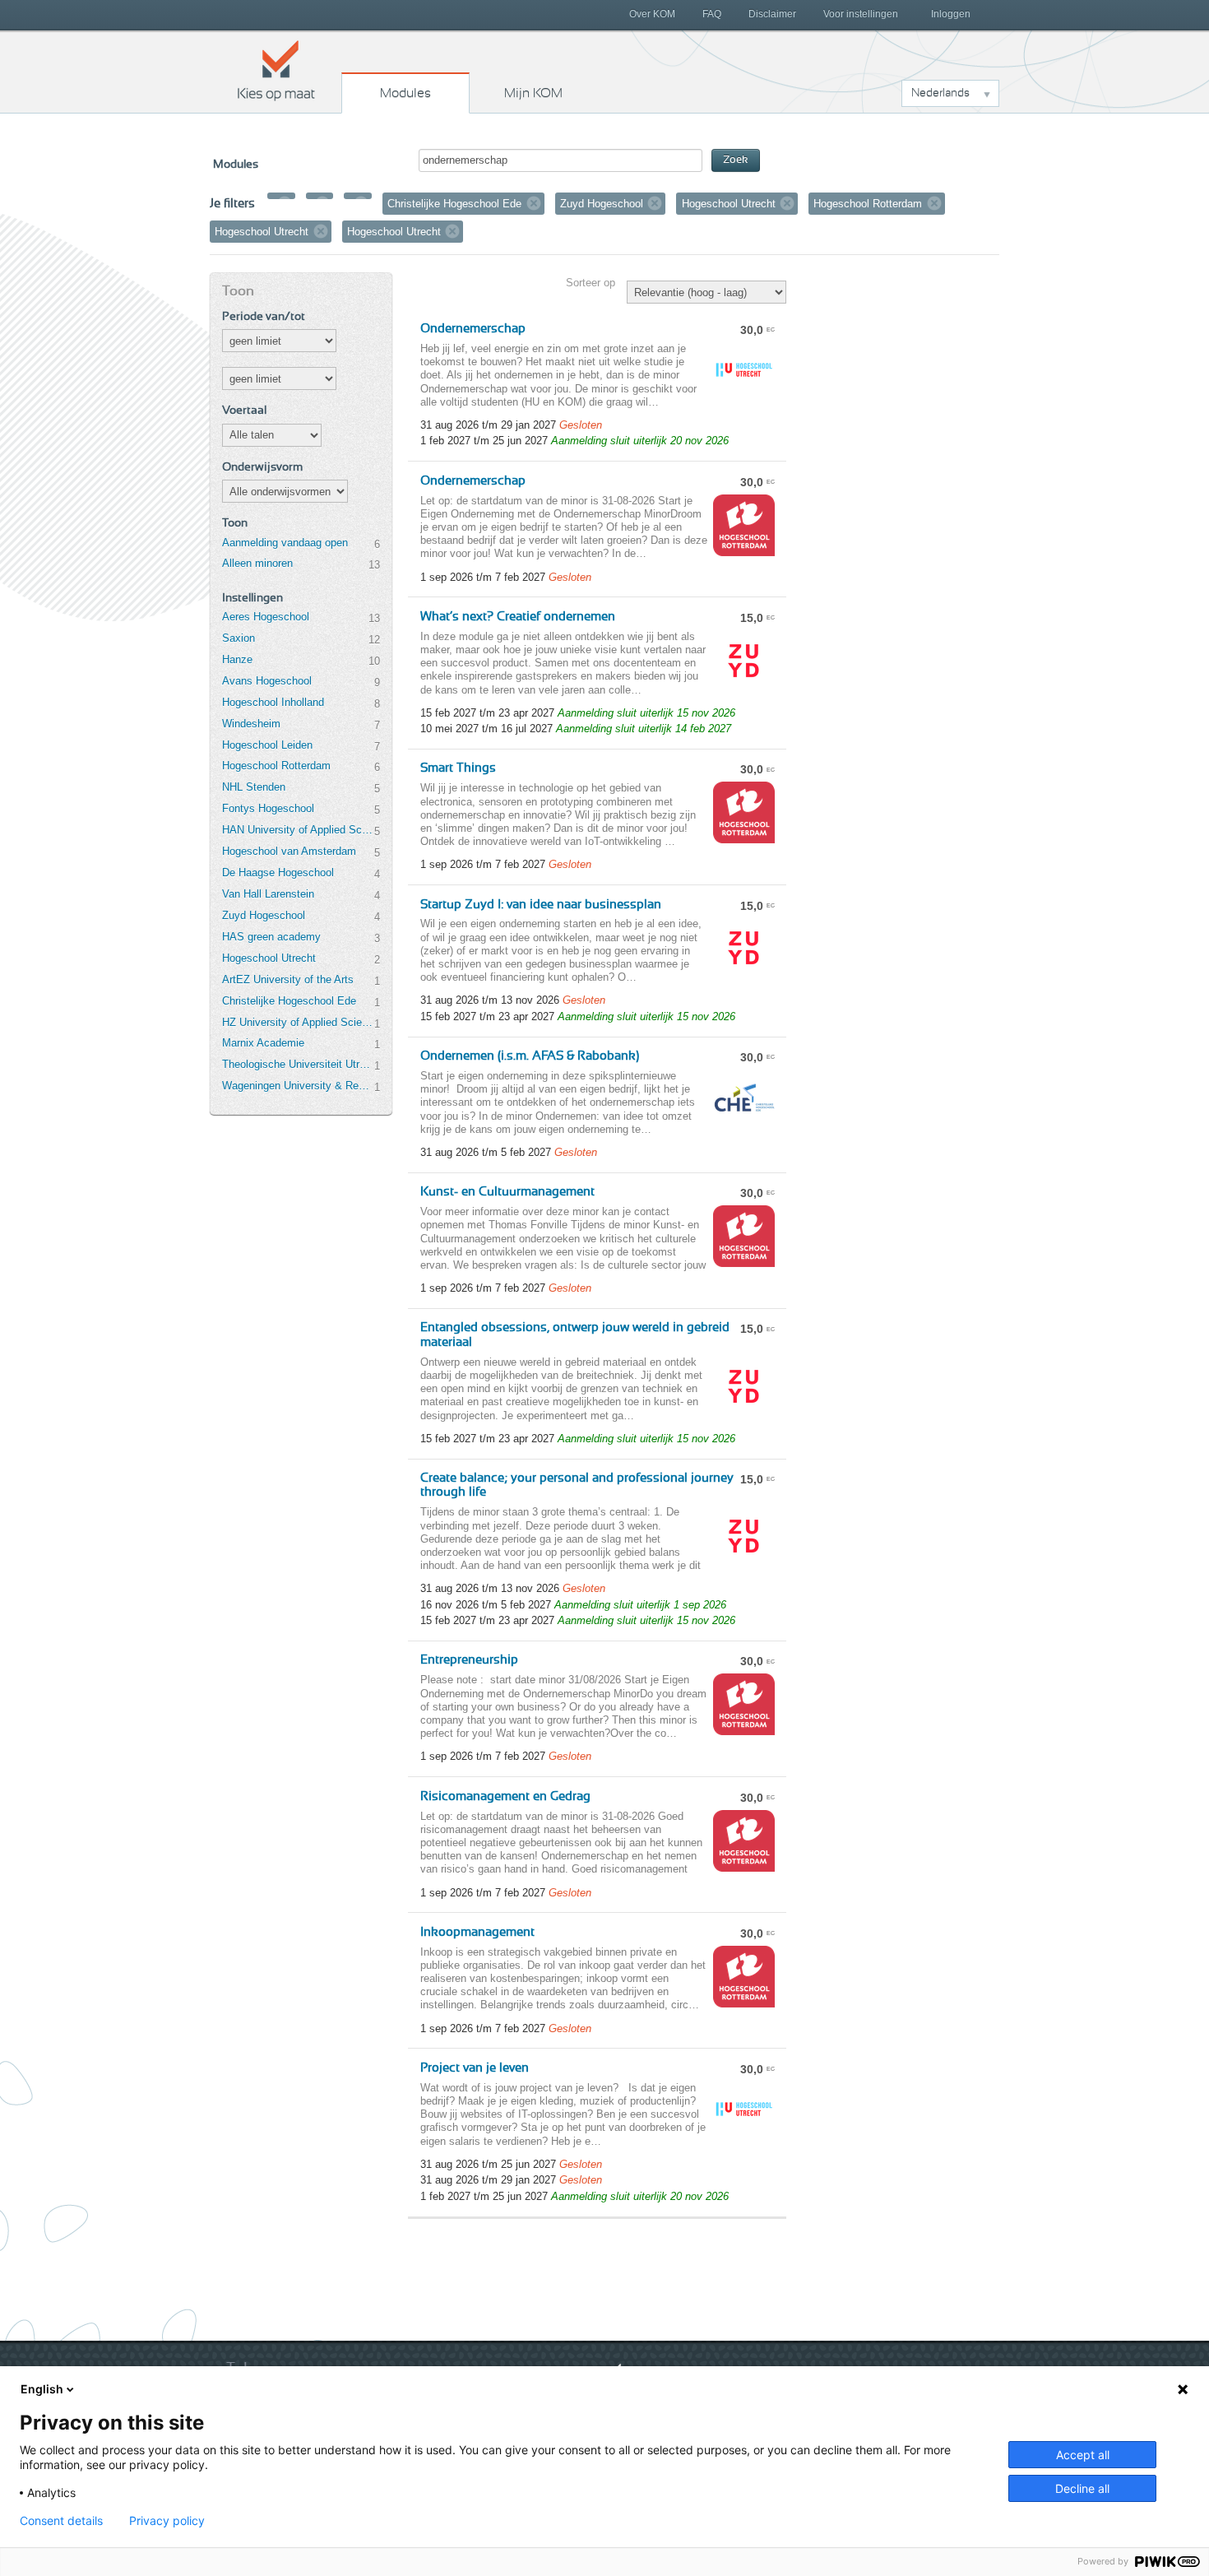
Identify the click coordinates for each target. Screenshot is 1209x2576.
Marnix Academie (263, 1043)
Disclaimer (772, 14)
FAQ (712, 14)
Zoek (736, 160)
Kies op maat (276, 70)
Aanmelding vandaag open (285, 543)
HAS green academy (271, 937)
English (42, 2389)
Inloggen (951, 14)
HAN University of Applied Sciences (298, 830)
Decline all (1082, 2488)
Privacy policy (167, 2521)
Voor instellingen (861, 14)
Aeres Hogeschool (266, 617)
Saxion (239, 638)
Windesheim (251, 724)
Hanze (237, 659)
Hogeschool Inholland (273, 702)
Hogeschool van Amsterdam (289, 851)
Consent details (61, 2521)
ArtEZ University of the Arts (288, 979)
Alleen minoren (257, 563)
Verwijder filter (285, 203)
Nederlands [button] (940, 93)
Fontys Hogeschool (268, 808)
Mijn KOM (533, 93)
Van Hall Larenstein (268, 894)
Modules (405, 93)
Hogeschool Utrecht (269, 958)
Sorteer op (591, 283)
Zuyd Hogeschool (264, 915)
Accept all (1083, 2455)
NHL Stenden (254, 787)
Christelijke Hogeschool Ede (289, 1001)
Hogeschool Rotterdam (276, 766)
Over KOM (652, 14)
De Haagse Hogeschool (278, 873)
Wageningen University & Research (298, 1086)
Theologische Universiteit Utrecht (298, 1064)
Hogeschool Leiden (267, 745)
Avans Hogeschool (267, 681)
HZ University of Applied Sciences (298, 1022)
